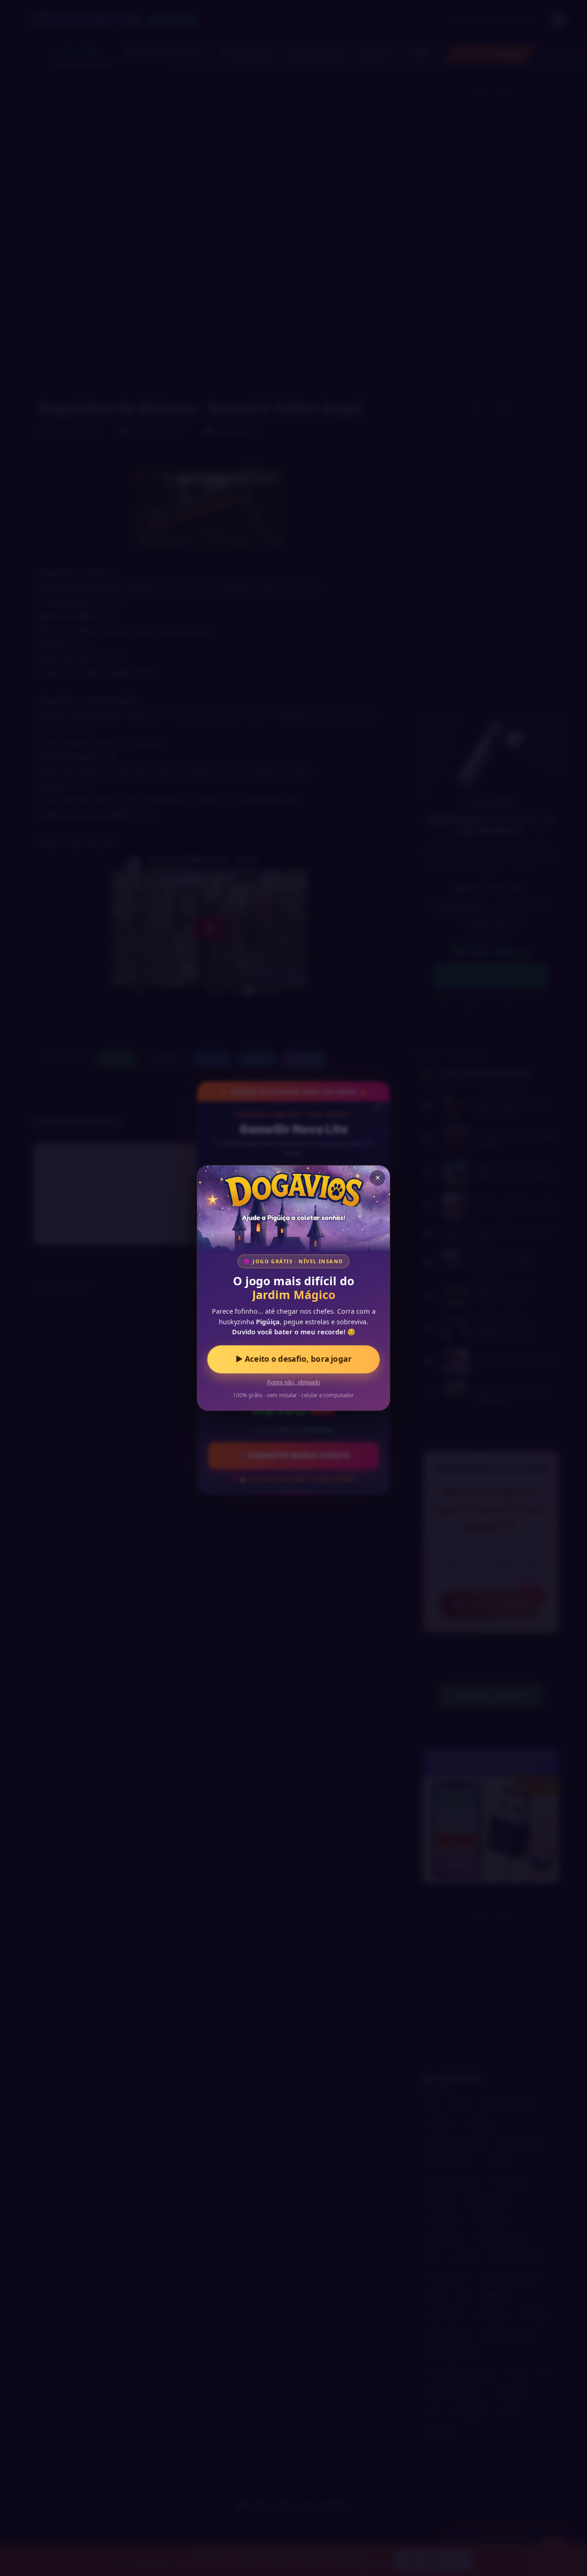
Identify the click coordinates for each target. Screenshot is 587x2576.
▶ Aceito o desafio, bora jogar (293, 1359)
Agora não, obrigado (293, 1383)
